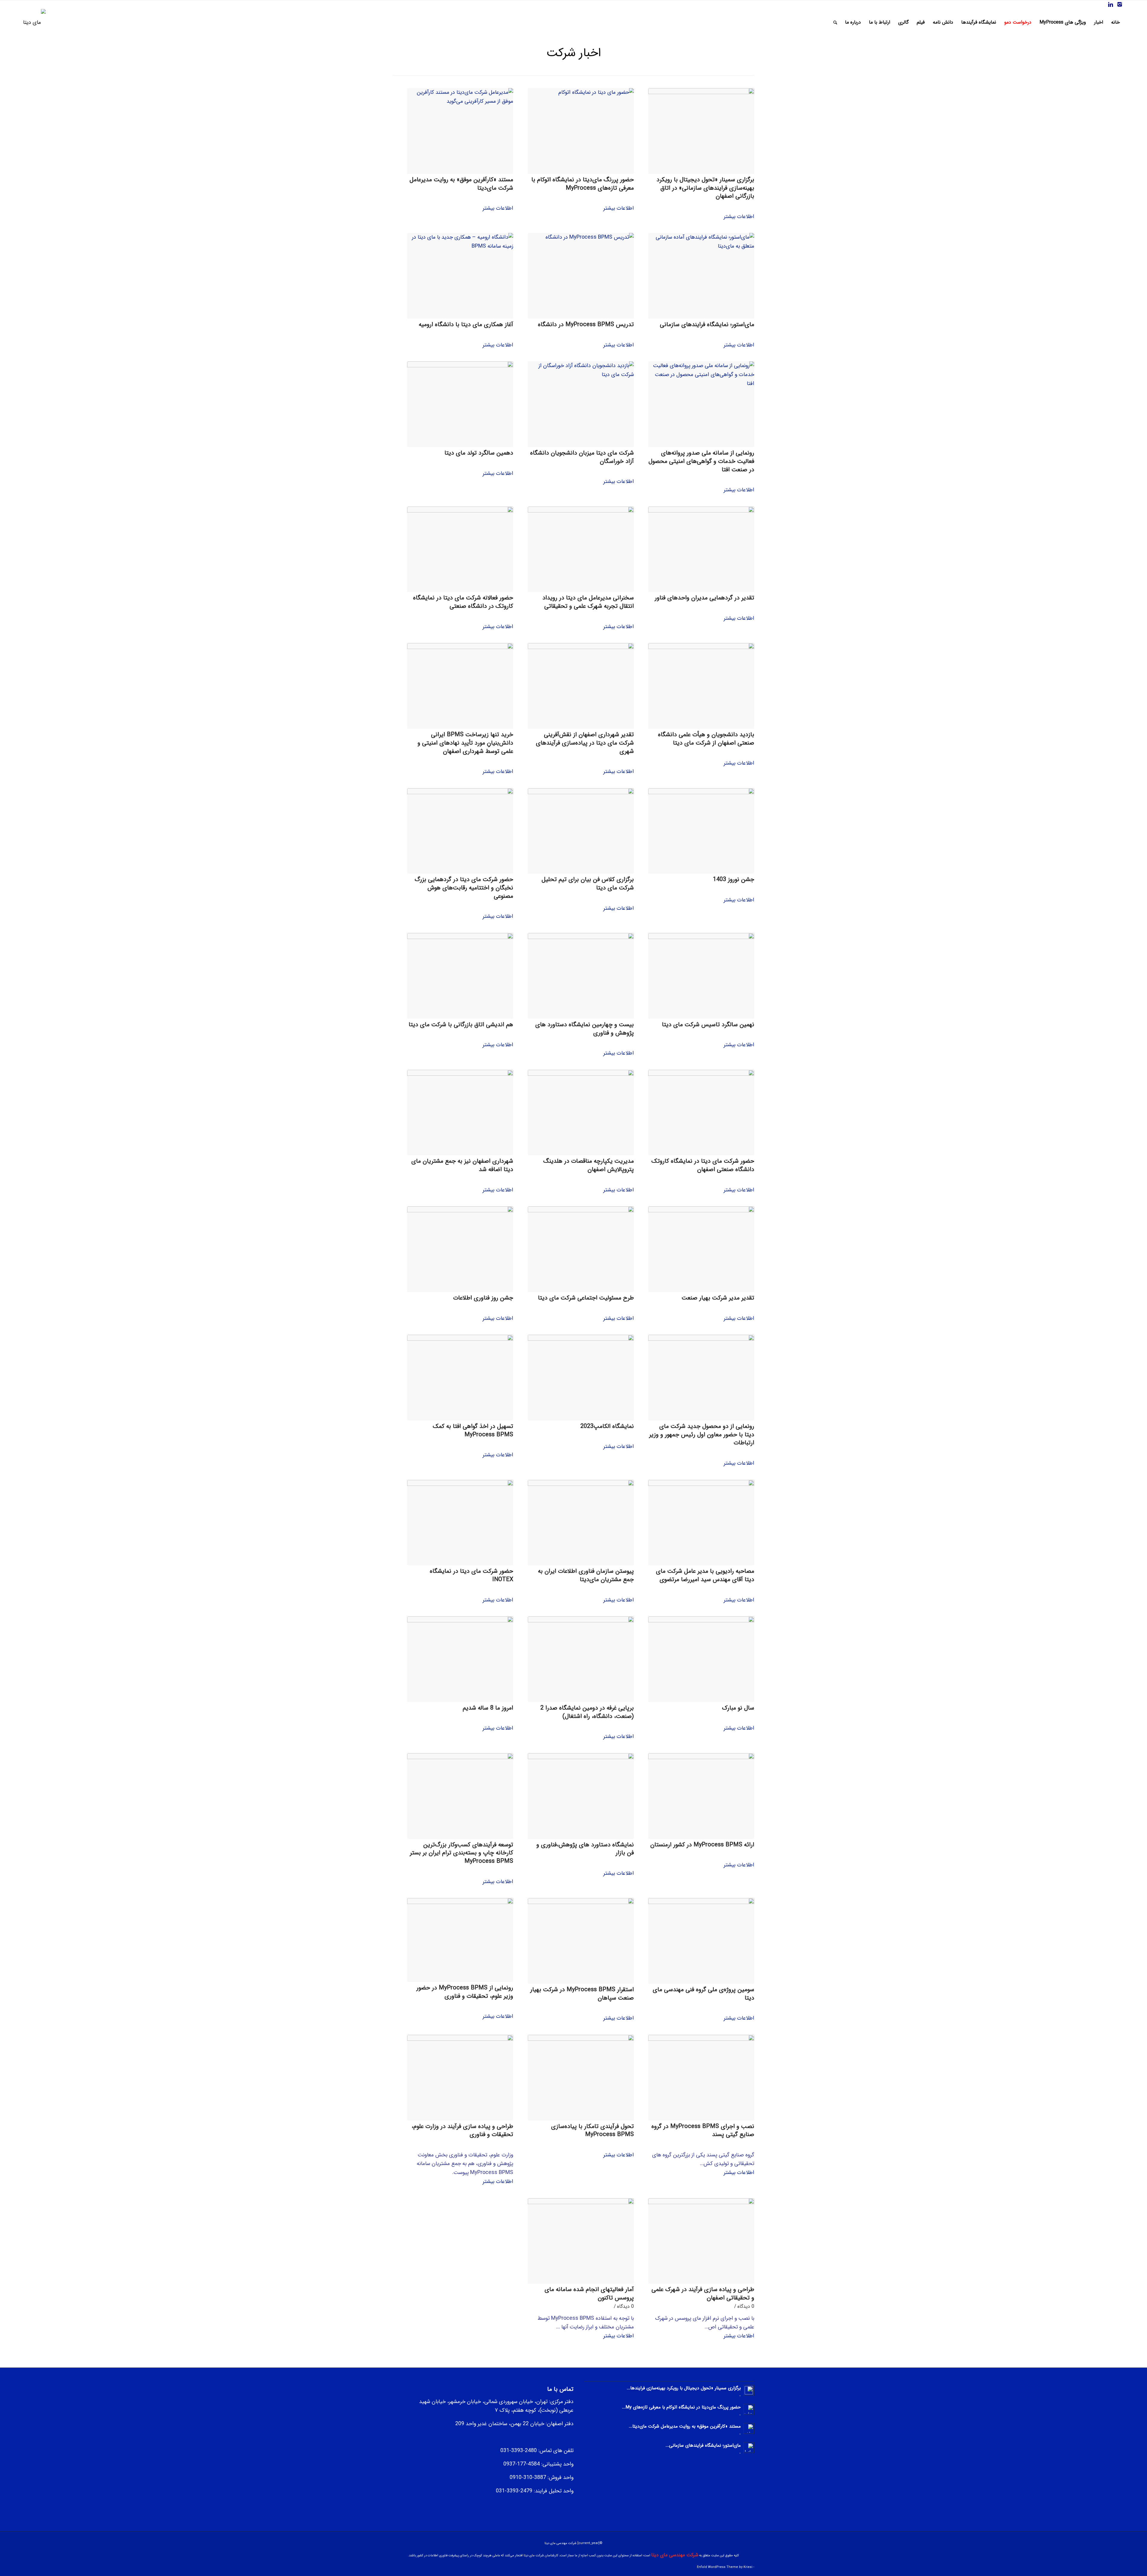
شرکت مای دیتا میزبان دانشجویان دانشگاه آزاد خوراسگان (582, 457)
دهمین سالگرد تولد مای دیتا (479, 453)
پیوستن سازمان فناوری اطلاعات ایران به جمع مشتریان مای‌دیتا (586, 1575)
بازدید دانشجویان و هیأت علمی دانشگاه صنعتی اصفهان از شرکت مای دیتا (706, 739)
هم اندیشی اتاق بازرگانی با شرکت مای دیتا (461, 1025)
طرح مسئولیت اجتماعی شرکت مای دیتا (586, 1298)
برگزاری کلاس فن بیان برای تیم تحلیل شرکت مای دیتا (588, 884)
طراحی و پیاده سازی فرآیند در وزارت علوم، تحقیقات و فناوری (462, 2131)
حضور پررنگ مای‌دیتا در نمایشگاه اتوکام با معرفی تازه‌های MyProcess (583, 184)
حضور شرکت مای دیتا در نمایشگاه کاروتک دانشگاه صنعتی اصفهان (703, 1165)
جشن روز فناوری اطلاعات (483, 1298)
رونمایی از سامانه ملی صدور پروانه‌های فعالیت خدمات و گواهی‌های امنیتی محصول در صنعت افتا (701, 461)
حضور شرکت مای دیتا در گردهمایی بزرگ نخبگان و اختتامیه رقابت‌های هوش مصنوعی (464, 888)
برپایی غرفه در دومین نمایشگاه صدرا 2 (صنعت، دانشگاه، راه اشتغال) (587, 1712)
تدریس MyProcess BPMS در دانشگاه (586, 325)
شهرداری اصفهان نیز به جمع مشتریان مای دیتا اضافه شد (462, 1165)
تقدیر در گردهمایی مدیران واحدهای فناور (704, 598)
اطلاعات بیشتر (739, 217)
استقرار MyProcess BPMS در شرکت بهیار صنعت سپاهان (582, 1994)
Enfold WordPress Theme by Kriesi (725, 2567)
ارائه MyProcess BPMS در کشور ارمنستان (702, 1845)
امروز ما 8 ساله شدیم (488, 1708)
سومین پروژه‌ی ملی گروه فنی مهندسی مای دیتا (703, 1994)
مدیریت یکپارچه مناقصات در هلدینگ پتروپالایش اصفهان (589, 1165)
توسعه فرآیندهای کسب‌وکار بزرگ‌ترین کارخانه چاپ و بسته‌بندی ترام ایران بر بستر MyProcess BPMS (461, 1853)
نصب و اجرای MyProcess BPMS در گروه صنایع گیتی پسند (703, 2131)
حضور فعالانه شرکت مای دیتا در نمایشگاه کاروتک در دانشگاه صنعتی (463, 602)
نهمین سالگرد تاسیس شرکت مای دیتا (708, 1025)
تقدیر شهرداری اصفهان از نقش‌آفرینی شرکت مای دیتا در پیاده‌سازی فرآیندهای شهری (585, 743)
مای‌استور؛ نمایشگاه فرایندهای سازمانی (707, 325)
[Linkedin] (1111, 4)
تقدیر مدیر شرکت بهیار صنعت (718, 1298)
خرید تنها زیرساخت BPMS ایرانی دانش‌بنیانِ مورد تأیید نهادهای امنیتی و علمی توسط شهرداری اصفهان (465, 743)
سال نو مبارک (738, 1708)
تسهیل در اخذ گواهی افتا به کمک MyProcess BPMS (473, 1430)
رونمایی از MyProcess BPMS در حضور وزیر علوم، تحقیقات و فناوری (465, 1992)
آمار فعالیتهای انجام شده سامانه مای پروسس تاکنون (589, 2294)
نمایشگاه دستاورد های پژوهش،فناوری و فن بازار (585, 1849)
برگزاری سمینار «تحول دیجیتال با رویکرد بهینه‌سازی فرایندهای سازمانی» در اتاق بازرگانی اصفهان (705, 188)
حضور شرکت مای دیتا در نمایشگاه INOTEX (471, 1575)
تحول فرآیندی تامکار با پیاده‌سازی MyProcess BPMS (592, 2131)
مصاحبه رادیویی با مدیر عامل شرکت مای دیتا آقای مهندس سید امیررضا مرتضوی (705, 1575)
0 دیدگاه (746, 2306)
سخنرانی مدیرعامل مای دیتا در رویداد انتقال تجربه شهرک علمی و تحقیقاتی (588, 602)
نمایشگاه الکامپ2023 (607, 1426)
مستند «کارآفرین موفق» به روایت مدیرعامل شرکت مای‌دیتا (461, 184)
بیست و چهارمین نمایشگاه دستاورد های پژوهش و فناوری (585, 1029)
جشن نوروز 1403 (734, 879)
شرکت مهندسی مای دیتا (675, 2555)
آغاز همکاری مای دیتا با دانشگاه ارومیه (466, 325)
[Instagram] (1120, 4)
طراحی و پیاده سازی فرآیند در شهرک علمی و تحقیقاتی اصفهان (703, 2294)
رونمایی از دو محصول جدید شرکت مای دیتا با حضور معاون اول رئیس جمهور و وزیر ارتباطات (702, 1434)
